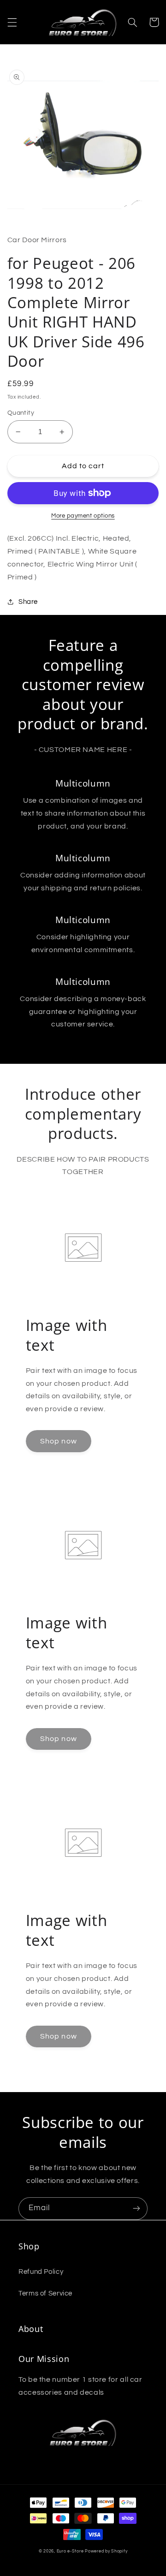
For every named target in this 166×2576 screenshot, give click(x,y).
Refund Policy (41, 2272)
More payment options (83, 516)
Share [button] (28, 602)
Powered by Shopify (106, 2551)
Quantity (21, 413)
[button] (12, 22)
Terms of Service (45, 2293)
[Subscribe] (136, 2209)
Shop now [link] (58, 1441)
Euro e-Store (70, 2551)
